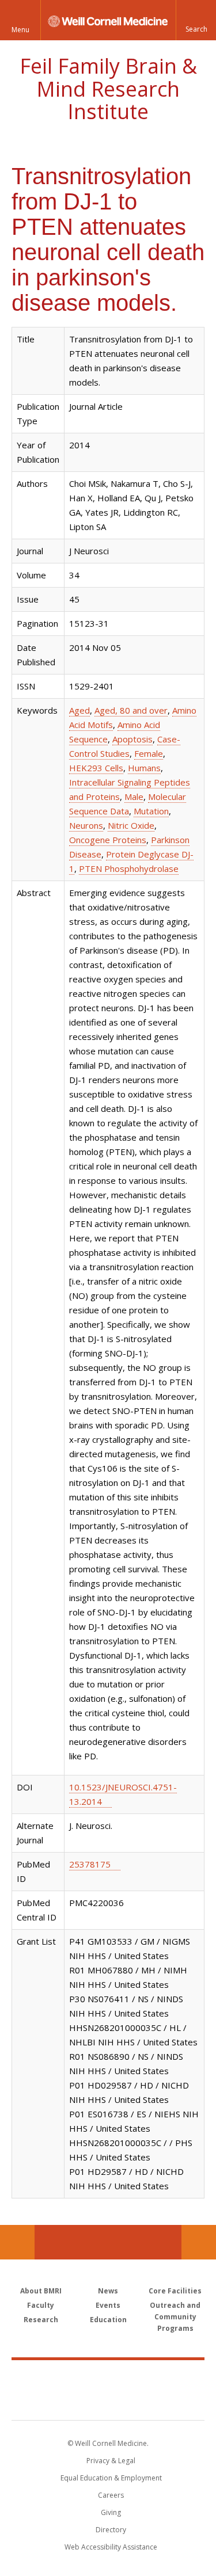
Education (108, 2320)
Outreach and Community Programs (175, 2317)
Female (149, 753)
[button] (196, 20)
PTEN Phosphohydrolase (129, 868)
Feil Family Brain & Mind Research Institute (108, 89)
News (108, 2291)
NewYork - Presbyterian (108, 2402)
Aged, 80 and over (131, 710)
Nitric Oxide (131, 825)
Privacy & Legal (111, 2461)
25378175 (90, 1864)
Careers (111, 2495)
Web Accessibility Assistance (111, 2547)
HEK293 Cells (96, 768)
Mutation (151, 811)
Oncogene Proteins (108, 840)
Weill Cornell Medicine (108, 2377)
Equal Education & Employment (111, 2478)
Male (134, 797)
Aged (79, 710)
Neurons (86, 825)
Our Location (17, 2242)
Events (108, 2305)
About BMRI (41, 2291)
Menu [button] (20, 30)
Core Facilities (175, 2291)
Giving (111, 2512)
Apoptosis (132, 739)
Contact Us (199, 2242)
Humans (144, 768)
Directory (111, 2530)
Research (41, 2320)
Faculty (41, 2305)
